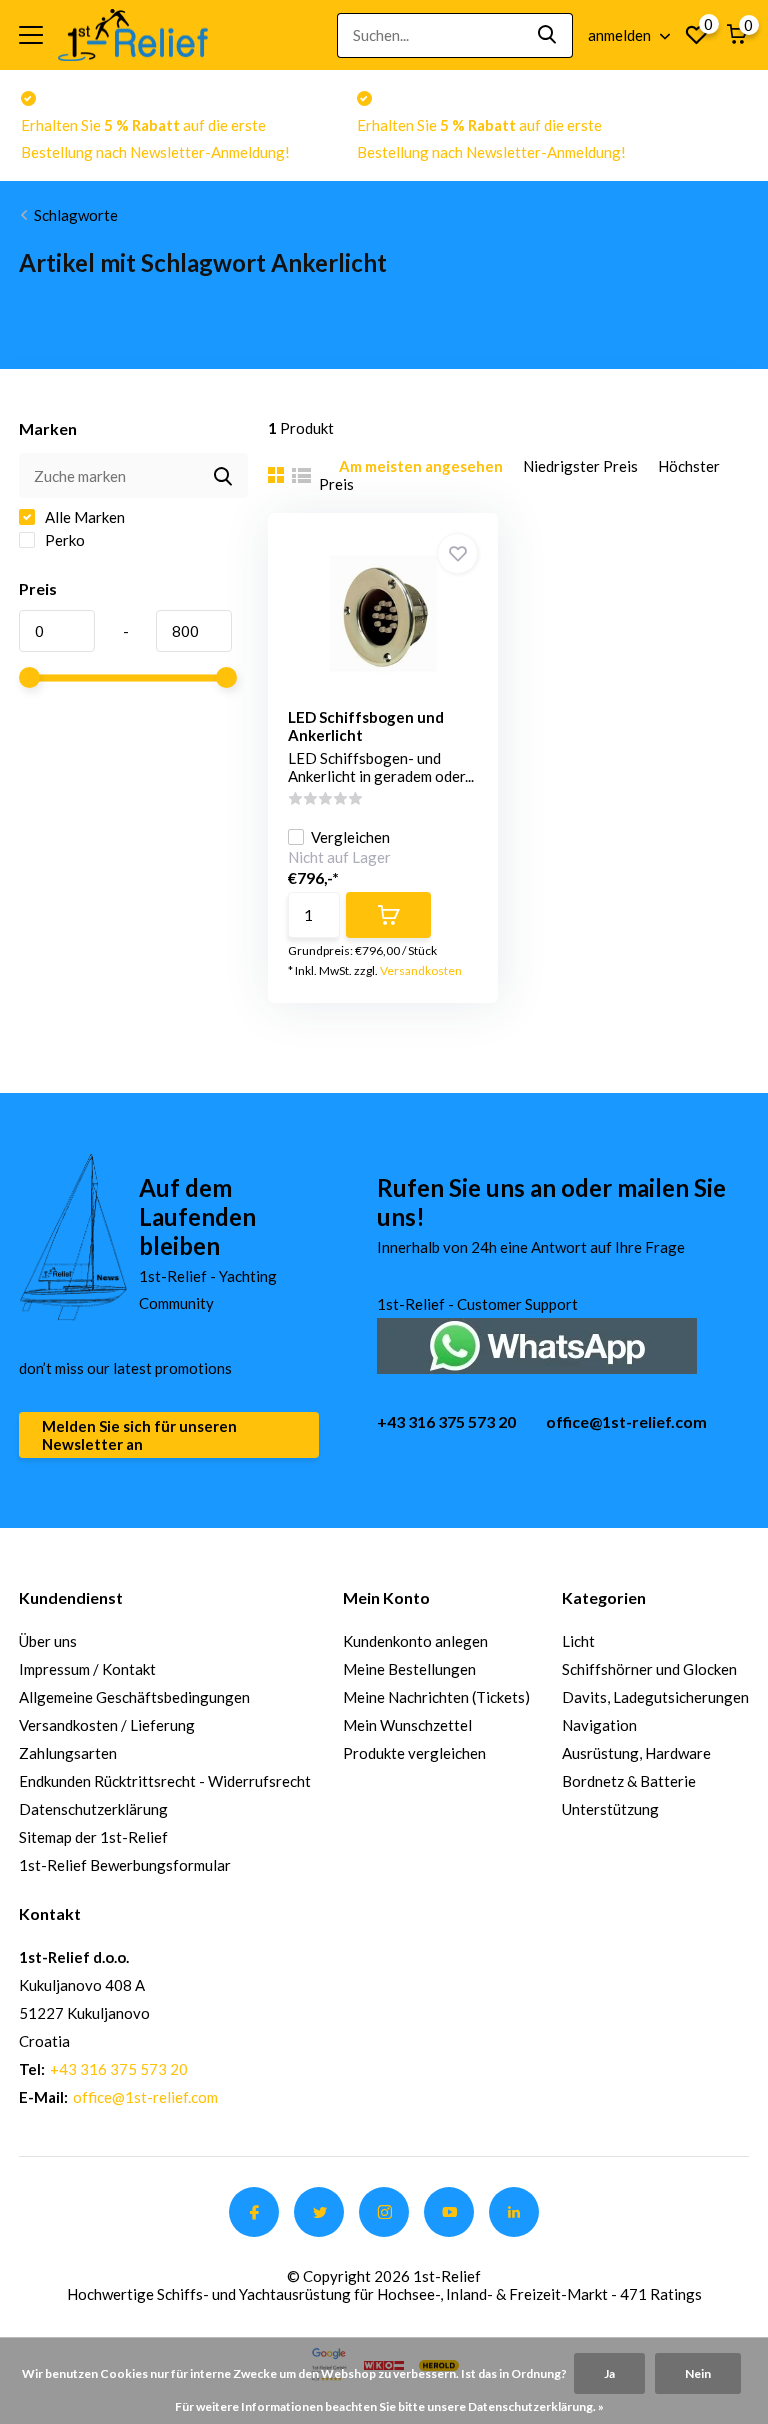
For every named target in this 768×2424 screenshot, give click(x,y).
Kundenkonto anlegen (415, 1641)
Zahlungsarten (68, 1753)
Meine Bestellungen (409, 1669)
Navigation (599, 1725)
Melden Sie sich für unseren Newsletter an (139, 1435)
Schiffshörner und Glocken (649, 1669)
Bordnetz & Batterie (629, 1781)
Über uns (48, 1641)
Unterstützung (610, 1809)
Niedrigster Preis (580, 466)
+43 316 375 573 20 (446, 1421)
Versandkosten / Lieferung (107, 1725)
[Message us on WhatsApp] (537, 1343)
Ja (609, 2373)
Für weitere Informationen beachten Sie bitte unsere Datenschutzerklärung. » (389, 2406)
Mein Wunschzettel (407, 1725)
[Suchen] (548, 35)
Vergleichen (350, 837)
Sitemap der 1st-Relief (93, 1837)
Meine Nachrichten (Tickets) (436, 1697)
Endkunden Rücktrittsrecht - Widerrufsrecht (165, 1781)
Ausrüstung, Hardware (636, 1753)
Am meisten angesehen (421, 466)
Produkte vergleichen (414, 1753)
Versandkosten (421, 970)
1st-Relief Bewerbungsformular (125, 1865)
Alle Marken (83, 517)
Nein (698, 2373)
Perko (63, 540)
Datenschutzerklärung (93, 1809)
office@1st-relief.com (626, 1421)
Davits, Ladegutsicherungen (655, 1697)
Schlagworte (76, 215)
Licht (578, 1641)
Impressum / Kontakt (87, 1669)
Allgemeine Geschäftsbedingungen (134, 1697)
